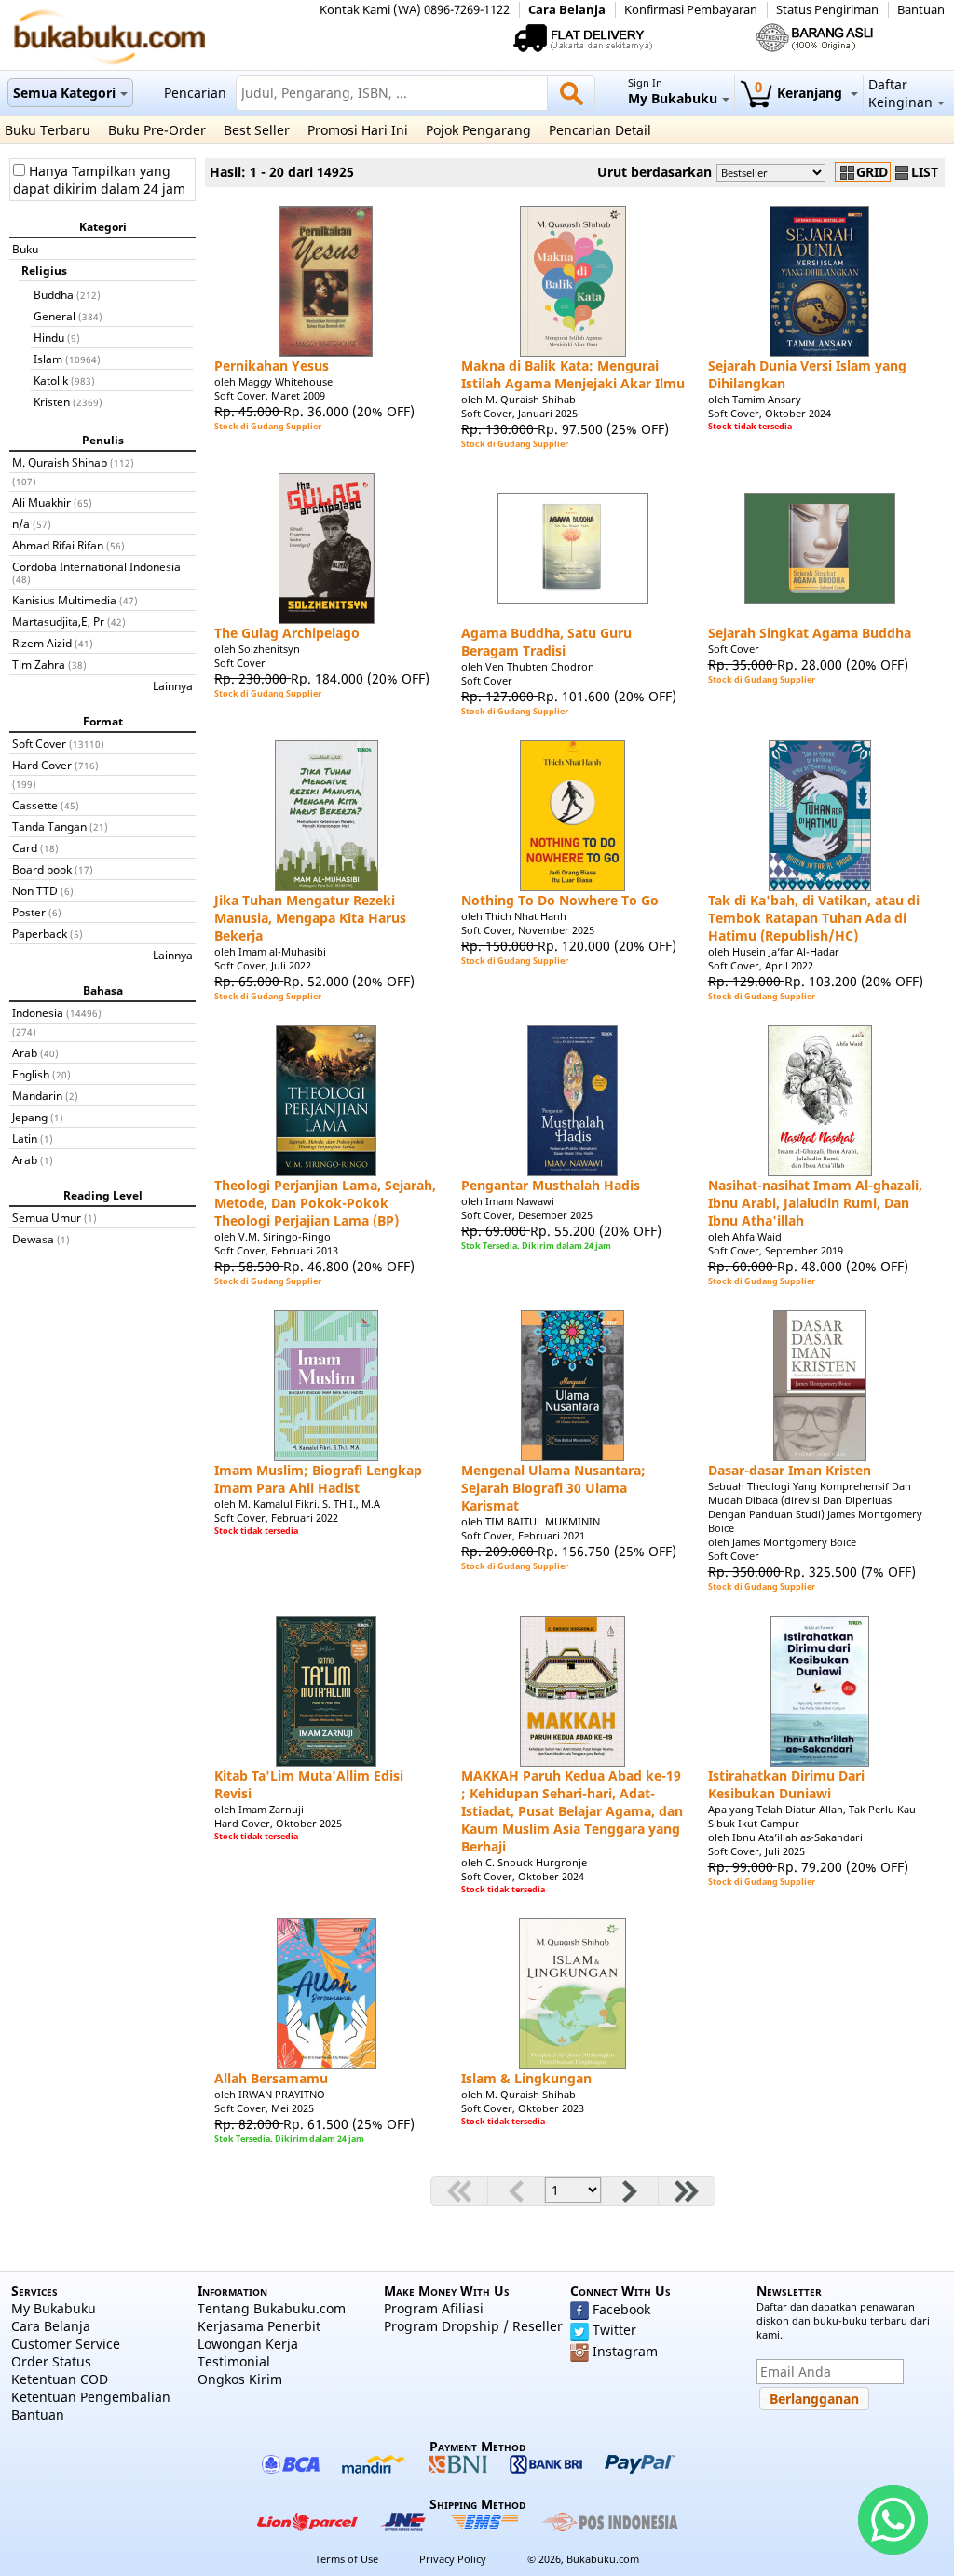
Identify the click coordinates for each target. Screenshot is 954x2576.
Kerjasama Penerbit (259, 2326)
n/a (21, 523)
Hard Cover (42, 765)
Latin (25, 1138)
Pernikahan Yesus (272, 366)
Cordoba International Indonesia (96, 566)
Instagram (625, 2351)
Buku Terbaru (48, 130)
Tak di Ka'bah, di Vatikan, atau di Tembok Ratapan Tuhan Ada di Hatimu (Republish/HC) (814, 918)
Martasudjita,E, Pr (58, 621)
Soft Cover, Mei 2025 (264, 2108)
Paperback (40, 933)
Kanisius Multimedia (64, 600)
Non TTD (35, 890)
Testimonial (234, 2361)
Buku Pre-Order (157, 130)
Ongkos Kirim (240, 2379)
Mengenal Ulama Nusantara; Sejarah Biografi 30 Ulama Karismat (553, 1488)
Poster (29, 912)
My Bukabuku (54, 2308)
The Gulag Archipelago (287, 633)
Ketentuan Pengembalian (91, 2397)
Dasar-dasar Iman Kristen (790, 1470)
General (55, 316)
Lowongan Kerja (248, 2344)
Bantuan (921, 10)
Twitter (614, 2330)
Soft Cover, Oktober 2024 (770, 413)
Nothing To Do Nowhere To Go (560, 900)
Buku (25, 249)
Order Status (51, 2361)
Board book (42, 869)
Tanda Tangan (49, 826)
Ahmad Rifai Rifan (58, 545)
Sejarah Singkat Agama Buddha (810, 633)
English (31, 1074)
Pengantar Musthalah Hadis (551, 1185)
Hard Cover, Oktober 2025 (278, 1823)
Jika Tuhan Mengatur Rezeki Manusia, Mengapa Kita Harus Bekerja (310, 918)
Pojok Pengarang (478, 130)
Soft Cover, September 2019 (776, 1250)
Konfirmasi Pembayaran (691, 10)
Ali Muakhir (41, 502)
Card (25, 847)
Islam (48, 359)
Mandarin (37, 1095)
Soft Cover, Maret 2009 (270, 395)
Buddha (54, 294)
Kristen (52, 401)
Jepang (30, 1117)
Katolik (51, 380)
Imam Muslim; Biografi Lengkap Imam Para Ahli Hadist (318, 1479)
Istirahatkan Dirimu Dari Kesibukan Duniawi (786, 1784)
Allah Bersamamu (271, 2078)
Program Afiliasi (434, 2308)
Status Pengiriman (827, 10)
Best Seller (257, 130)
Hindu (49, 337)
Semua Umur (47, 1217)
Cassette (35, 805)
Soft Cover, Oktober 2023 (523, 2108)
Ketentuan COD (60, 2379)
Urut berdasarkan (654, 172)
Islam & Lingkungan (526, 2078)
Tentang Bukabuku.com (272, 2308)
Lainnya (173, 685)
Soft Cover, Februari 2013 (276, 1250)
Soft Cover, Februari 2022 (276, 1518)
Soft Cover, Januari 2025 (519, 413)
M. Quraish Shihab (60, 462)
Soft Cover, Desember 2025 (527, 1215)
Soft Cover (39, 743)
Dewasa (33, 1239)
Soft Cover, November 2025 (528, 930)
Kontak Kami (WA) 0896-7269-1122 (415, 10)
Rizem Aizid (42, 643)
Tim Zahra (39, 664)
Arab (25, 1052)
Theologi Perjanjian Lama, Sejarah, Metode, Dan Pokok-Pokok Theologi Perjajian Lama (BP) (325, 1203)
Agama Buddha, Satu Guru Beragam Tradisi (546, 642)
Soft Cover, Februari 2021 (523, 1535)
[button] (814, 2399)
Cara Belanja (567, 10)
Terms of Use (347, 2559)
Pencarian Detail (600, 130)
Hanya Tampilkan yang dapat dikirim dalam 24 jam (99, 180)
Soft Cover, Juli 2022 (263, 965)
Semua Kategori (64, 93)
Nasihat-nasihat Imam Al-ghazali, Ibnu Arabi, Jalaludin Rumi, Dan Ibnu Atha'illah (815, 1203)
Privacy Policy (453, 2559)
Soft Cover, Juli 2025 (756, 1851)
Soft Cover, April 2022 (761, 965)
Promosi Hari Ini (358, 130)
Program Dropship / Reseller (473, 2326)
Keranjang (800, 93)
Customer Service (66, 2344)
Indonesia (38, 1012)
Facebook (621, 2309)
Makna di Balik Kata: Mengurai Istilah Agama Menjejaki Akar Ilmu (573, 374)
